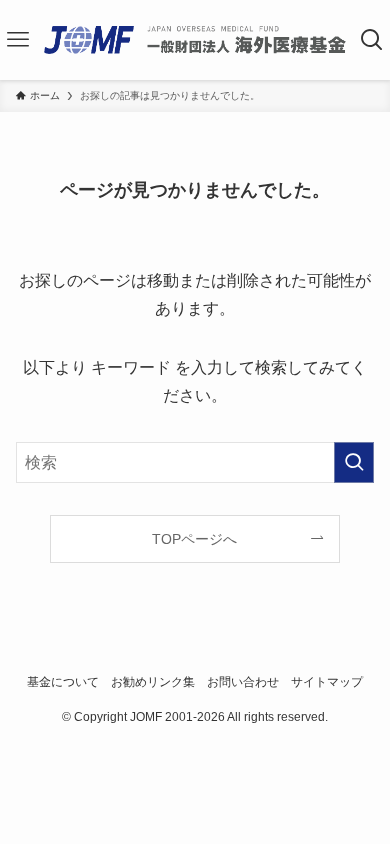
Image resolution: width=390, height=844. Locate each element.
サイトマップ (327, 681)
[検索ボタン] (371, 40)
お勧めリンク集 (153, 681)
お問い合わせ (243, 681)
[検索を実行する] (354, 462)
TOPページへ (194, 539)
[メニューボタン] (18, 40)
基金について (63, 681)
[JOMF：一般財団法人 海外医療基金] (194, 40)
